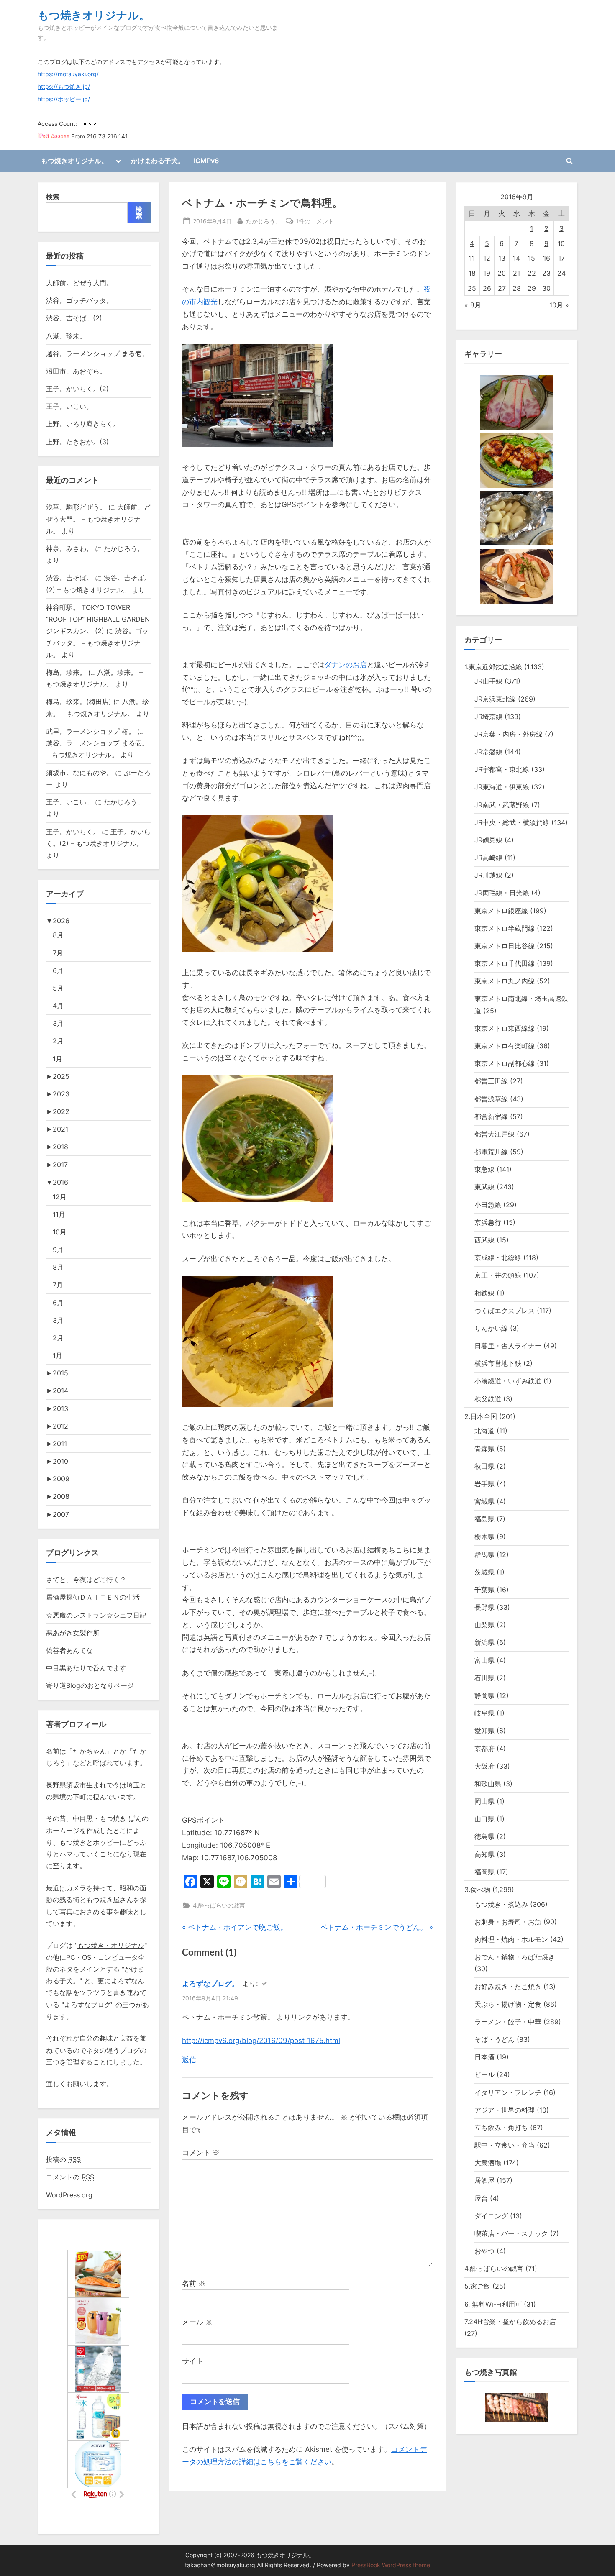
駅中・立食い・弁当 (505, 2145)
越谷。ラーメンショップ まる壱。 (97, 353)
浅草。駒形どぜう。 (76, 507)
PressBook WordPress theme (391, 2565)
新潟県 (484, 1642)
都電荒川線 (491, 1152)
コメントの (70, 2177)
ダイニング (491, 2216)
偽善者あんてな (69, 1650)
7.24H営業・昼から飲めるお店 (510, 2322)
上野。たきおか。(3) (77, 442)
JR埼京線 (488, 717)
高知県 (484, 1854)
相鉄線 (484, 1293)
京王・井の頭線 (498, 1275)
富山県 (484, 1660)
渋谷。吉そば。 (69, 578)
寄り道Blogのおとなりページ (90, 1685)
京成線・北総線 (498, 1257)
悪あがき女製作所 (73, 1633)
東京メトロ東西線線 (505, 1028)
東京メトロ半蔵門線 (505, 928)
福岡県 (484, 1872)
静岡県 (484, 1695)
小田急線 (488, 1205)
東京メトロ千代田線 (505, 963)
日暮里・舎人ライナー (508, 1346)
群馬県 (484, 1554)
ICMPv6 (206, 161)
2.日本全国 (481, 1416)
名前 (194, 2283)
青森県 (484, 1449)
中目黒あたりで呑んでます (86, 1668)
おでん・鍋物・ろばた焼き (515, 1957)
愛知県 (484, 1731)
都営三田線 (491, 1081)
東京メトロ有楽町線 (505, 1046)
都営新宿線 (491, 1116)
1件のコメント (315, 222)
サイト (193, 2361)
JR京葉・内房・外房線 (509, 734)
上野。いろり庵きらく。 (83, 424)
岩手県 (484, 1484)
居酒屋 (484, 2180)
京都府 (484, 1749)
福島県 (484, 1519)
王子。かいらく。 (73, 832)
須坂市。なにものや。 (79, 773)
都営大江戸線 (495, 1134)
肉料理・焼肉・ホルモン (511, 1939)
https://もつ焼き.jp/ (64, 87)
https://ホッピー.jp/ (64, 99)
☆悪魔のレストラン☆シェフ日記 (96, 1615)
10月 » (559, 305)
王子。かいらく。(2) (77, 389)
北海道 (484, 1431)
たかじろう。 (264, 221)
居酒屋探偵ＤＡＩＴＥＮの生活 (93, 1597)
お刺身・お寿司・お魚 (508, 1922)
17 (561, 258)
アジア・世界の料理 (505, 2110)
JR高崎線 (488, 858)
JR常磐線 (488, 752)
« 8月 (473, 305)
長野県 (484, 1607)
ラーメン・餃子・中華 (508, 2022)
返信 (189, 2060)
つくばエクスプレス (505, 1311)
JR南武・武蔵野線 (502, 805)
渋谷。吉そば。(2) (74, 318)
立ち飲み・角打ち (501, 2128)
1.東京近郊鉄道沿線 (493, 667)
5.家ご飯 (477, 2286)
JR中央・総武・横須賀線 (512, 822)
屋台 (481, 2198)
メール (197, 2322)
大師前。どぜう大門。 (79, 283)
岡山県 (484, 1801)
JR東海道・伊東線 (502, 787)
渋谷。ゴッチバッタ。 (79, 300)
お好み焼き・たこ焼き (508, 1987)
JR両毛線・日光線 (502, 893)
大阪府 (484, 1766)
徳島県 (484, 1836)
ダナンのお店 (346, 665)
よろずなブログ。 (210, 1984)
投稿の (63, 2159)
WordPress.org (69, 2195)
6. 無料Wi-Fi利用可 (493, 2304)
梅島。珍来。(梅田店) (79, 702)
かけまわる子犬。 (158, 161)
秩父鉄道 (488, 1399)
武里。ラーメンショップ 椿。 (91, 731)
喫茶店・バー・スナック (511, 2233)
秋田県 (484, 1466)
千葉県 (484, 1590)
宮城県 (484, 1501)
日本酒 (484, 2057)
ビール (484, 2074)
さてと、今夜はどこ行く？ (86, 1580)
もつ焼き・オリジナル (111, 1945)
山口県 (484, 1819)
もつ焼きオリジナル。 (94, 15)
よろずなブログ (87, 2005)
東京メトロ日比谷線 (505, 946)
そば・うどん (495, 2039)
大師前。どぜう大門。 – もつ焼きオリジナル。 (98, 519)
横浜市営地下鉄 (498, 1363)
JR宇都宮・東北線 (502, 769)
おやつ (484, 2251)
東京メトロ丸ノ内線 (505, 981)
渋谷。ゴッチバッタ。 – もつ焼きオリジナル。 (97, 643)
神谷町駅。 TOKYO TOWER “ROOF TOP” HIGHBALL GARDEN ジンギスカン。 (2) (98, 619)
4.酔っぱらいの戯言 (219, 1905)
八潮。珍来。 (66, 336)
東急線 (484, 1169)
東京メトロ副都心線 (505, 1063)
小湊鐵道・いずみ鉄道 (508, 1381)
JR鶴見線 (488, 840)
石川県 (484, 1678)
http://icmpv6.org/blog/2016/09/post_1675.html (261, 2041)
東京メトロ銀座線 (501, 911)
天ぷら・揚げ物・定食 (508, 2004)
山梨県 (484, 1625)
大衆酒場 (488, 2163)
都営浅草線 (491, 1099)
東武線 (484, 1187)
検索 (53, 197)
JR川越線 (488, 875)
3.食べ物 (477, 1890)
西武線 (484, 1240)
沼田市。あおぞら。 (76, 371)
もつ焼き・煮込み (501, 1904)
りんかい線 (491, 1328)
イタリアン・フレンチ (508, 2092)
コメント (201, 2153)
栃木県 (484, 1536)
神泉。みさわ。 (69, 548)
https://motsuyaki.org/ (68, 74)
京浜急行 (488, 1222)
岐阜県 (484, 1713)
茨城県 (484, 1572)
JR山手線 (488, 681)
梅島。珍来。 (66, 672)
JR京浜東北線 (495, 699)
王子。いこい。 (69, 406)
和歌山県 (488, 1784)
